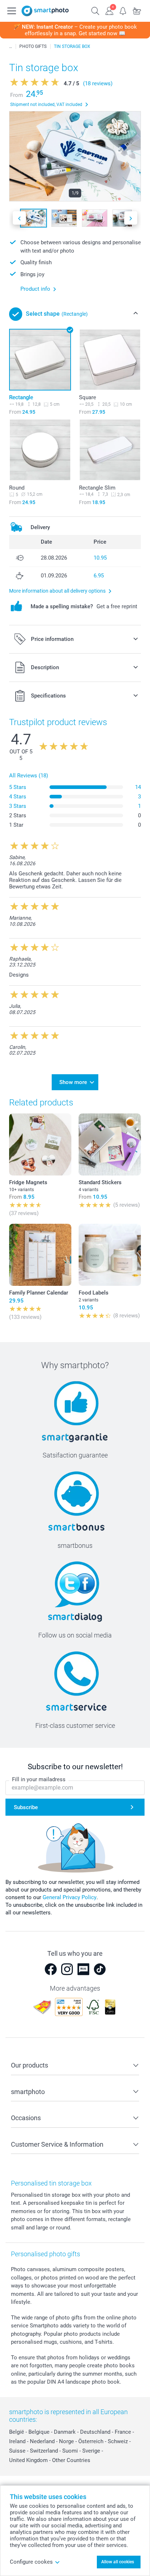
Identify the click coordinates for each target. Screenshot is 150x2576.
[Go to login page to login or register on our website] (109, 10)
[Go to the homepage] (45, 11)
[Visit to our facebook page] (51, 1969)
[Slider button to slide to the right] (131, 218)
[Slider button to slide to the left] (19, 218)
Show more (73, 1082)
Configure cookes (31, 2562)
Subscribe (26, 1807)
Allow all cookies (118, 2562)
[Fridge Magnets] (40, 1144)
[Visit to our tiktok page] (100, 1969)
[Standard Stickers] (110, 1144)
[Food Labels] (110, 1255)
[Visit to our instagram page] (67, 1969)
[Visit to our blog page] (83, 1969)
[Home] (11, 46)
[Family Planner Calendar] (40, 1255)
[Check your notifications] (123, 10)
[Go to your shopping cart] (137, 10)
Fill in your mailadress (39, 1779)
